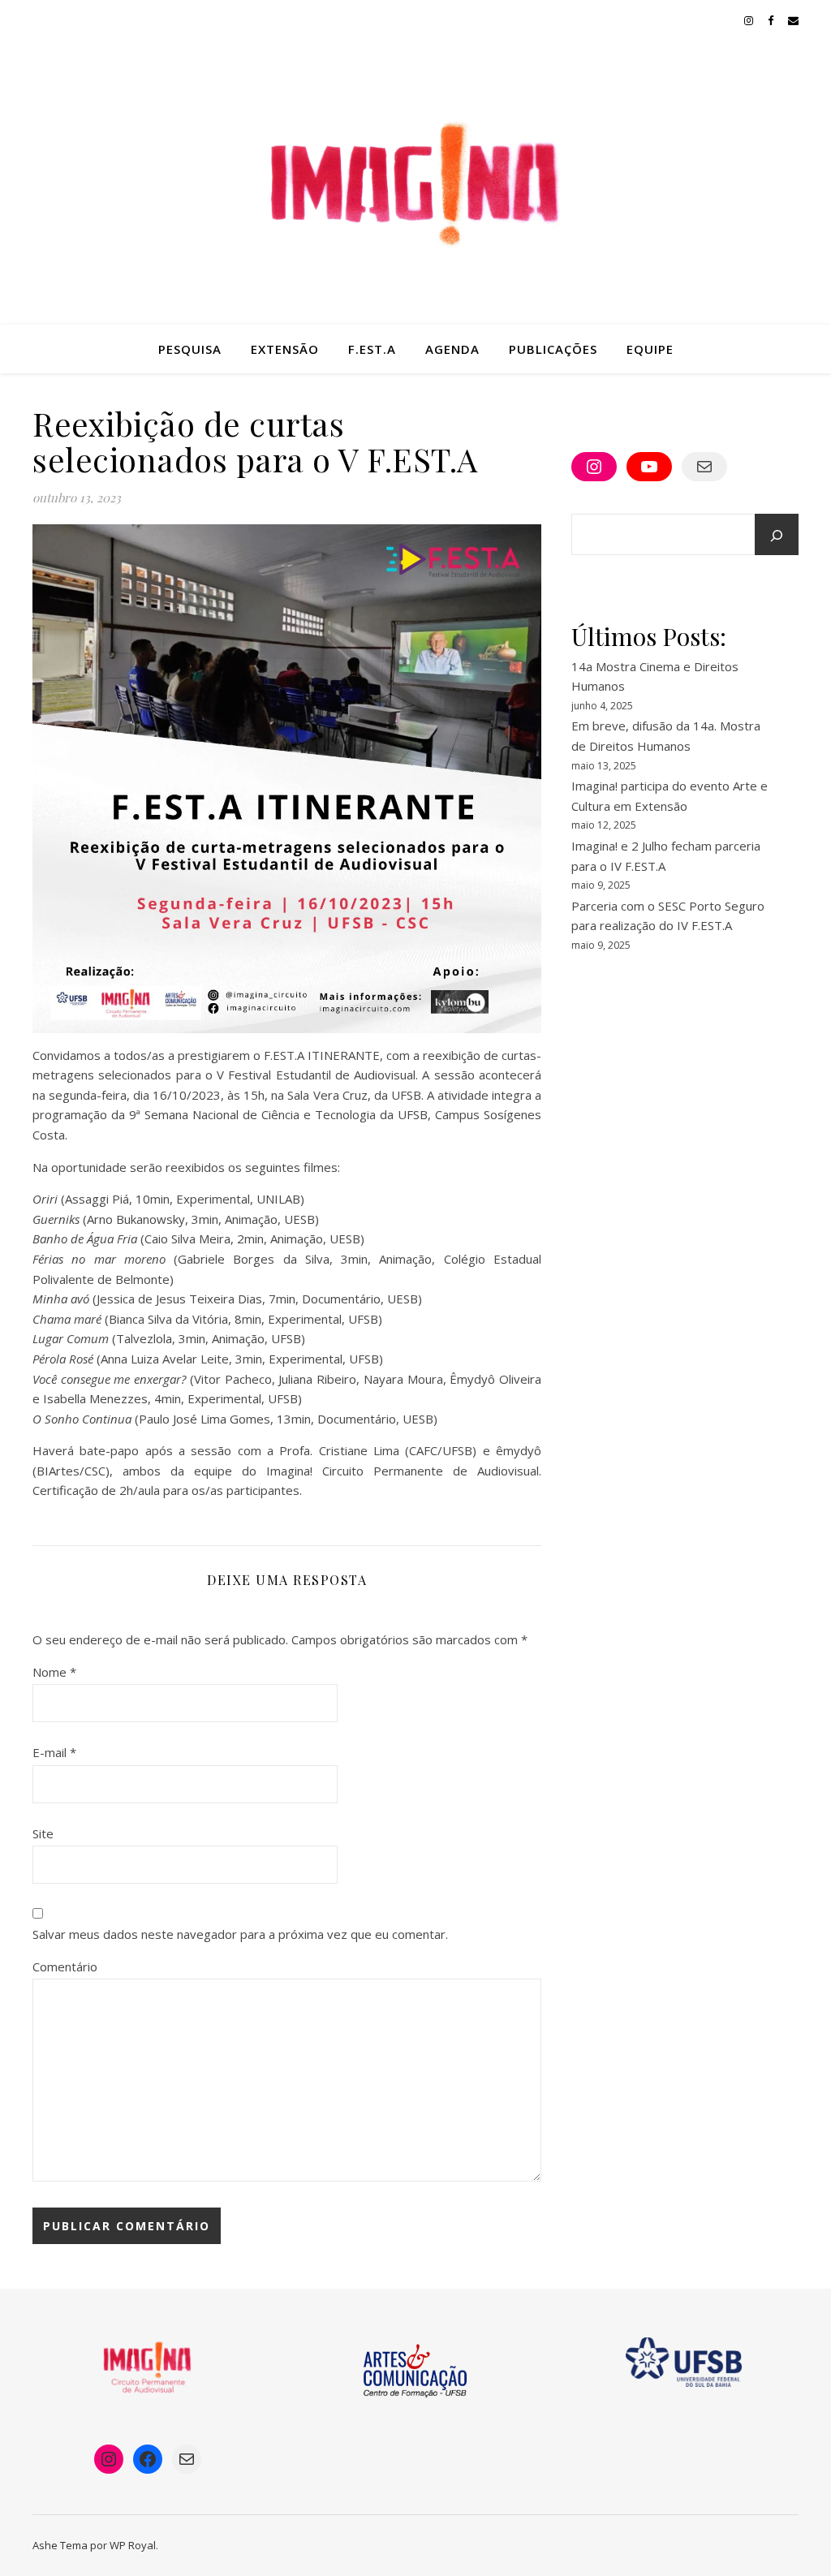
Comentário (65, 1966)
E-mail (54, 1752)
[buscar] (777, 536)
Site (43, 1833)
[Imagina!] (415, 183)
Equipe (650, 349)
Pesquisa (190, 349)
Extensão (285, 349)
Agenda (452, 349)
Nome (54, 1672)
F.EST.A (372, 349)
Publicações (553, 349)
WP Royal (133, 2545)
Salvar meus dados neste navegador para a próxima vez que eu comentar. (240, 1934)
